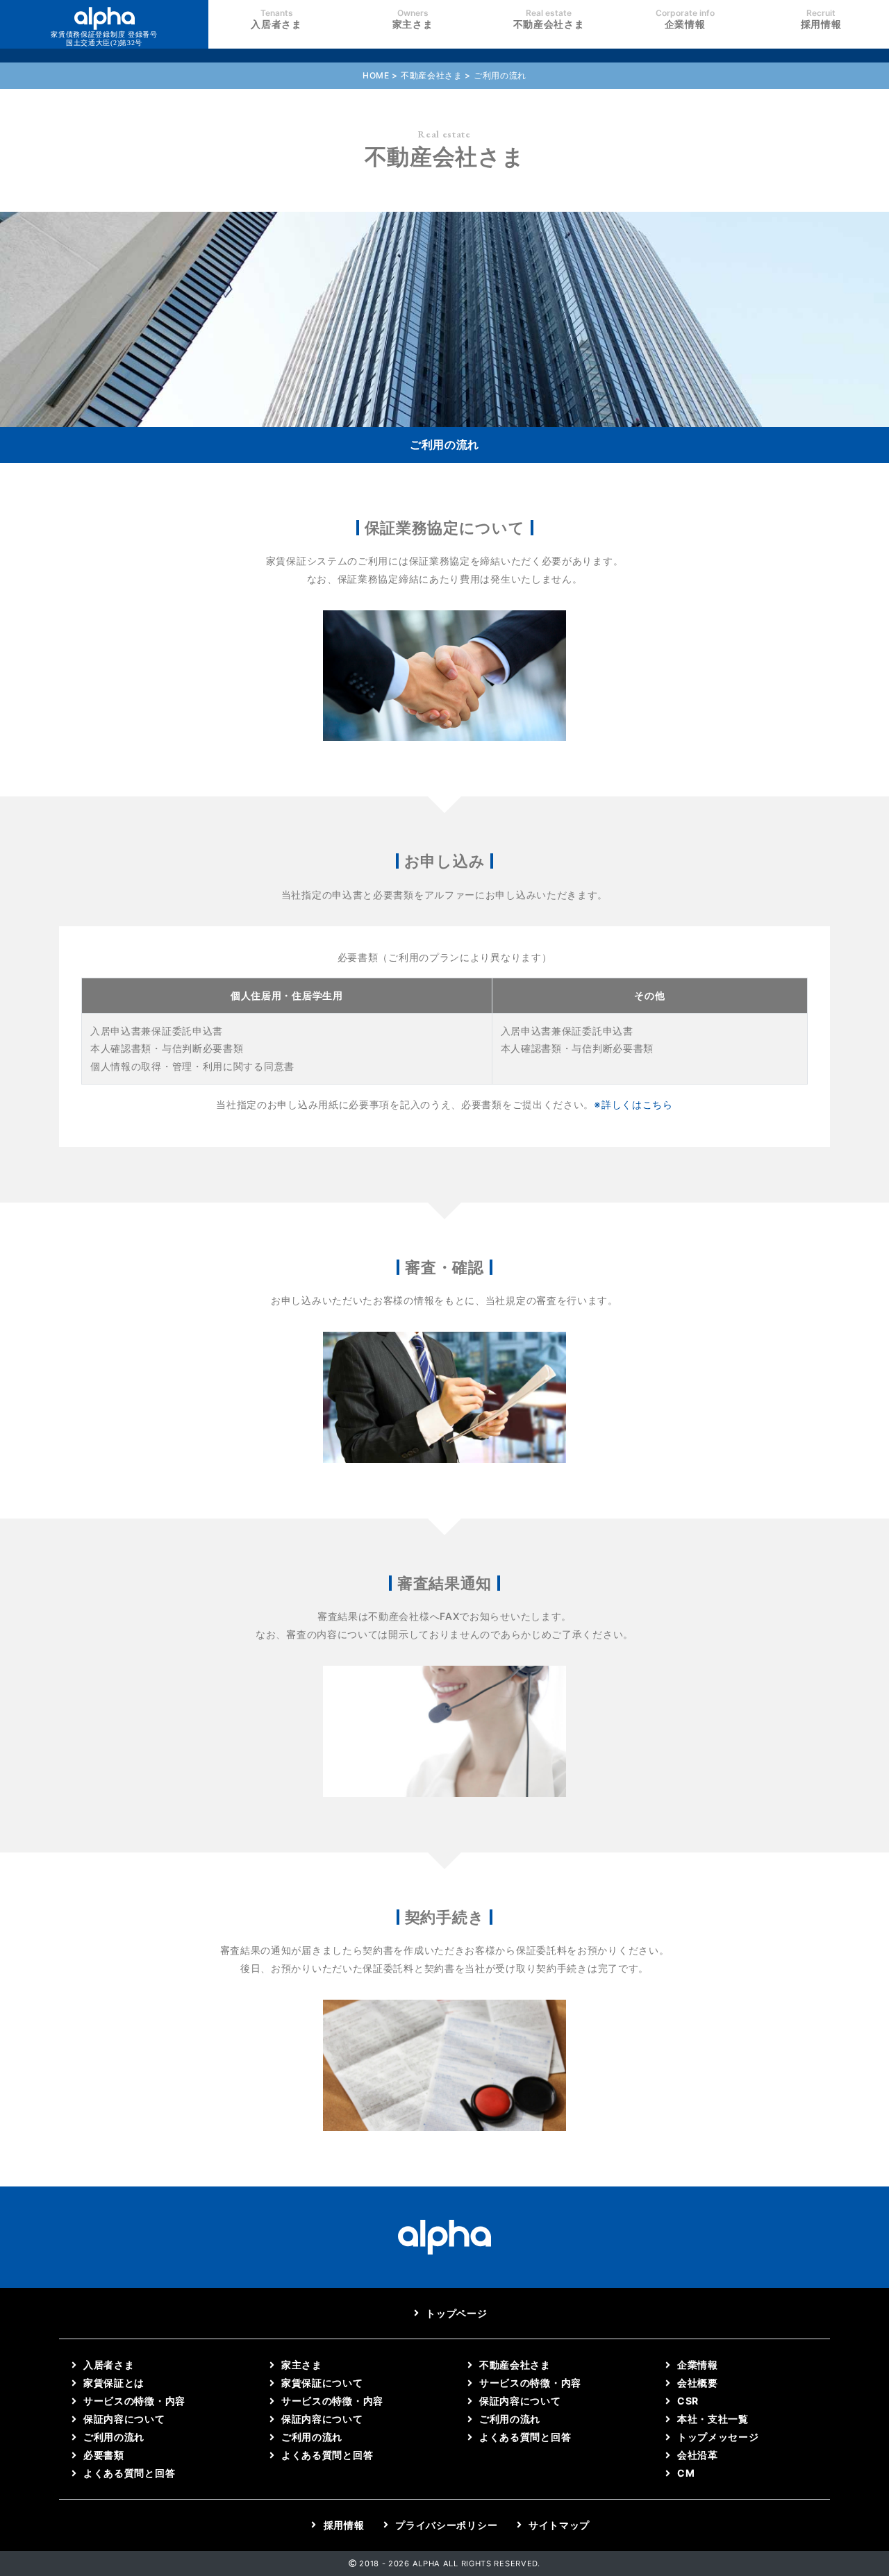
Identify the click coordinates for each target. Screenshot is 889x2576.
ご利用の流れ (114, 2437)
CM (686, 2473)
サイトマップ (559, 2525)
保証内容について (124, 2419)
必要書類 (104, 2455)
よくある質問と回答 (129, 2473)
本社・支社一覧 (713, 2419)
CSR (688, 2401)
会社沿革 (698, 2455)
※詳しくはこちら (633, 1104)
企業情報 (685, 19)
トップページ (456, 2313)
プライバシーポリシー (446, 2525)
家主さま (413, 19)
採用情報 (821, 19)
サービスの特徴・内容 (134, 2401)
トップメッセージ (718, 2437)
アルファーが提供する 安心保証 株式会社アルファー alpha (104, 39)
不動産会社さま (549, 19)
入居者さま (276, 19)
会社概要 (698, 2383)
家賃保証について (322, 2383)
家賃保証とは (114, 2383)
